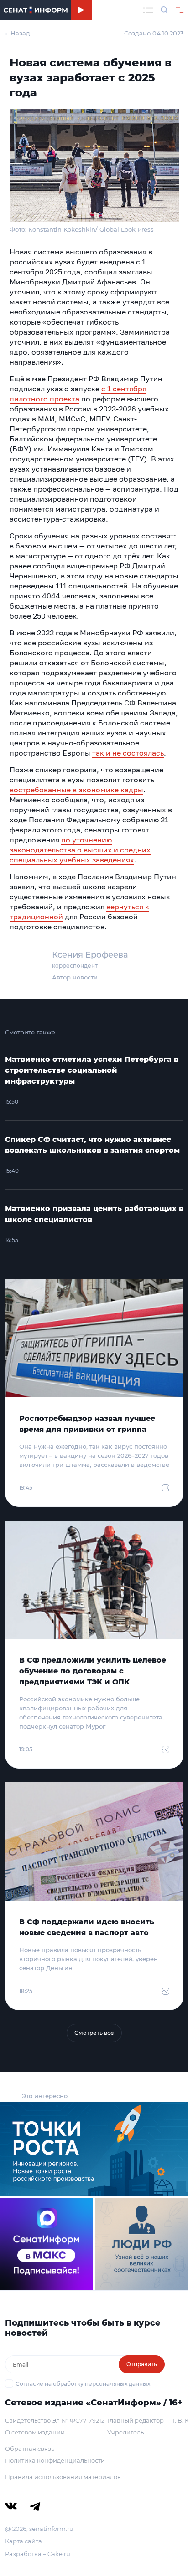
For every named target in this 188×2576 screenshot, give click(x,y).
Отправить (142, 2364)
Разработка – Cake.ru (38, 2554)
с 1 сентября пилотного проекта (78, 394)
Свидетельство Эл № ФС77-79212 (55, 2420)
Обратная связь (30, 2449)
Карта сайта (23, 2541)
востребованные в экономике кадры (76, 790)
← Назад (18, 33)
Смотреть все (94, 2033)
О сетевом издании (35, 2432)
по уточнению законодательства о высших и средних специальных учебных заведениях (80, 850)
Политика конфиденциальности (55, 2460)
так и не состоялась (128, 753)
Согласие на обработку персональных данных (83, 2384)
